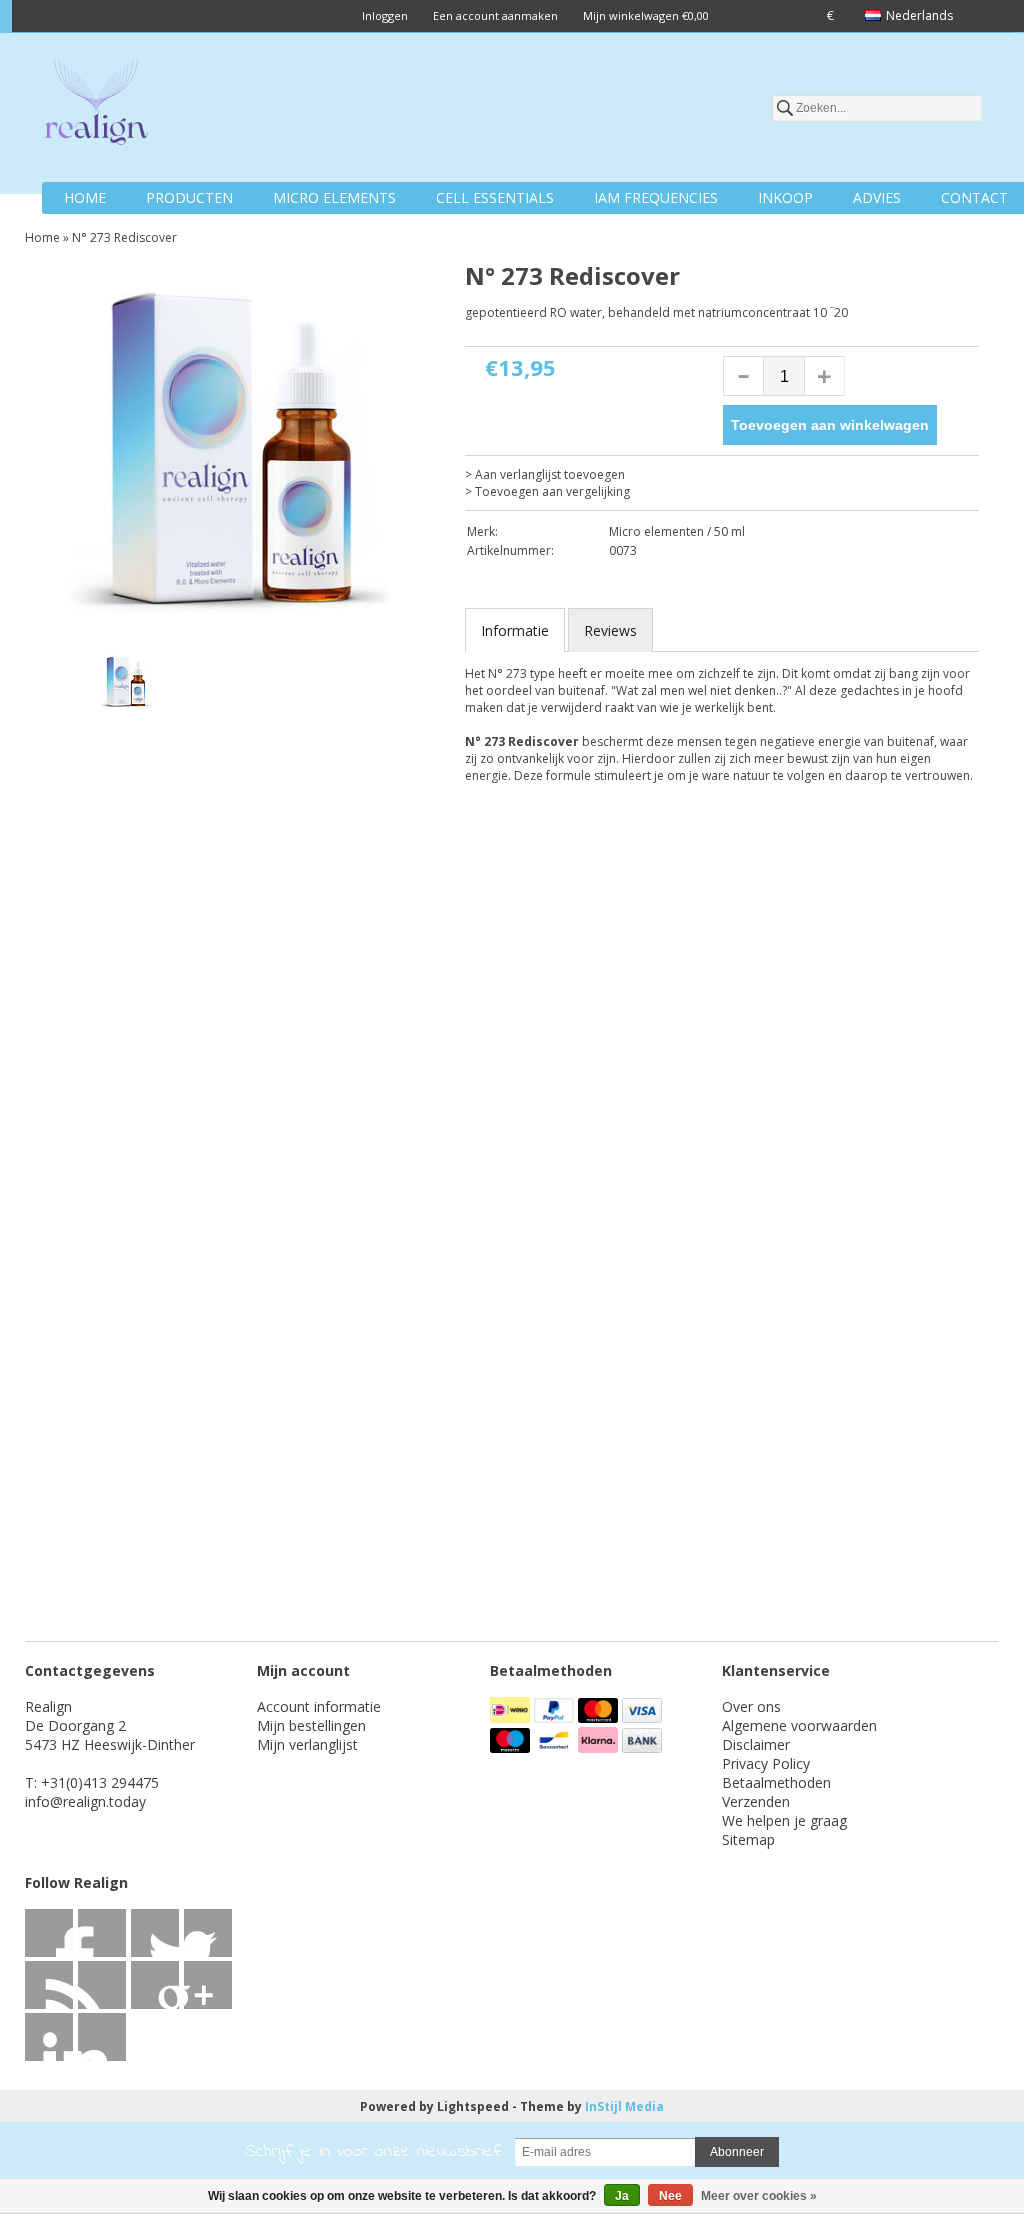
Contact (974, 197)
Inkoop (785, 197)
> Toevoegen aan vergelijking (547, 491)
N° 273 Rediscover (124, 237)
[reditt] (208, 1985)
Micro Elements (334, 197)
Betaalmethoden (776, 1782)
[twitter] (102, 1933)
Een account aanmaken (495, 15)
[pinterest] (102, 1985)
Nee (670, 2196)
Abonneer (737, 2152)
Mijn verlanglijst (307, 1744)
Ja (622, 2196)
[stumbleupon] (155, 1985)
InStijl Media (624, 2106)
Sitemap (748, 1839)
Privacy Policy (766, 1763)
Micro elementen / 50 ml (677, 531)
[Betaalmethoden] (512, 1717)
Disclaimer (756, 1744)
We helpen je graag (784, 1820)
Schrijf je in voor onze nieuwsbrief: (373, 2152)
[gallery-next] (409, 685)
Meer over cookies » (759, 2196)
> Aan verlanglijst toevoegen (545, 474)
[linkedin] (49, 1985)
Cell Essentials (495, 197)
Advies (877, 197)
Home (85, 197)
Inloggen (385, 15)
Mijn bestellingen (311, 1725)
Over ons (751, 1706)
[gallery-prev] (55, 685)
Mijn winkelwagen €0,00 (646, 15)
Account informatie (319, 1706)
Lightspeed (473, 2106)
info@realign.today (85, 1801)
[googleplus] (208, 1933)
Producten (189, 197)
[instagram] (49, 2037)
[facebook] (49, 1933)
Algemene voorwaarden (799, 1725)
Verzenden (756, 1801)
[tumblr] (102, 2037)
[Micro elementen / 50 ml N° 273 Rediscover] (232, 451)
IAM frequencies (656, 197)
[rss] (155, 1933)
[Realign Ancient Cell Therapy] (96, 105)
